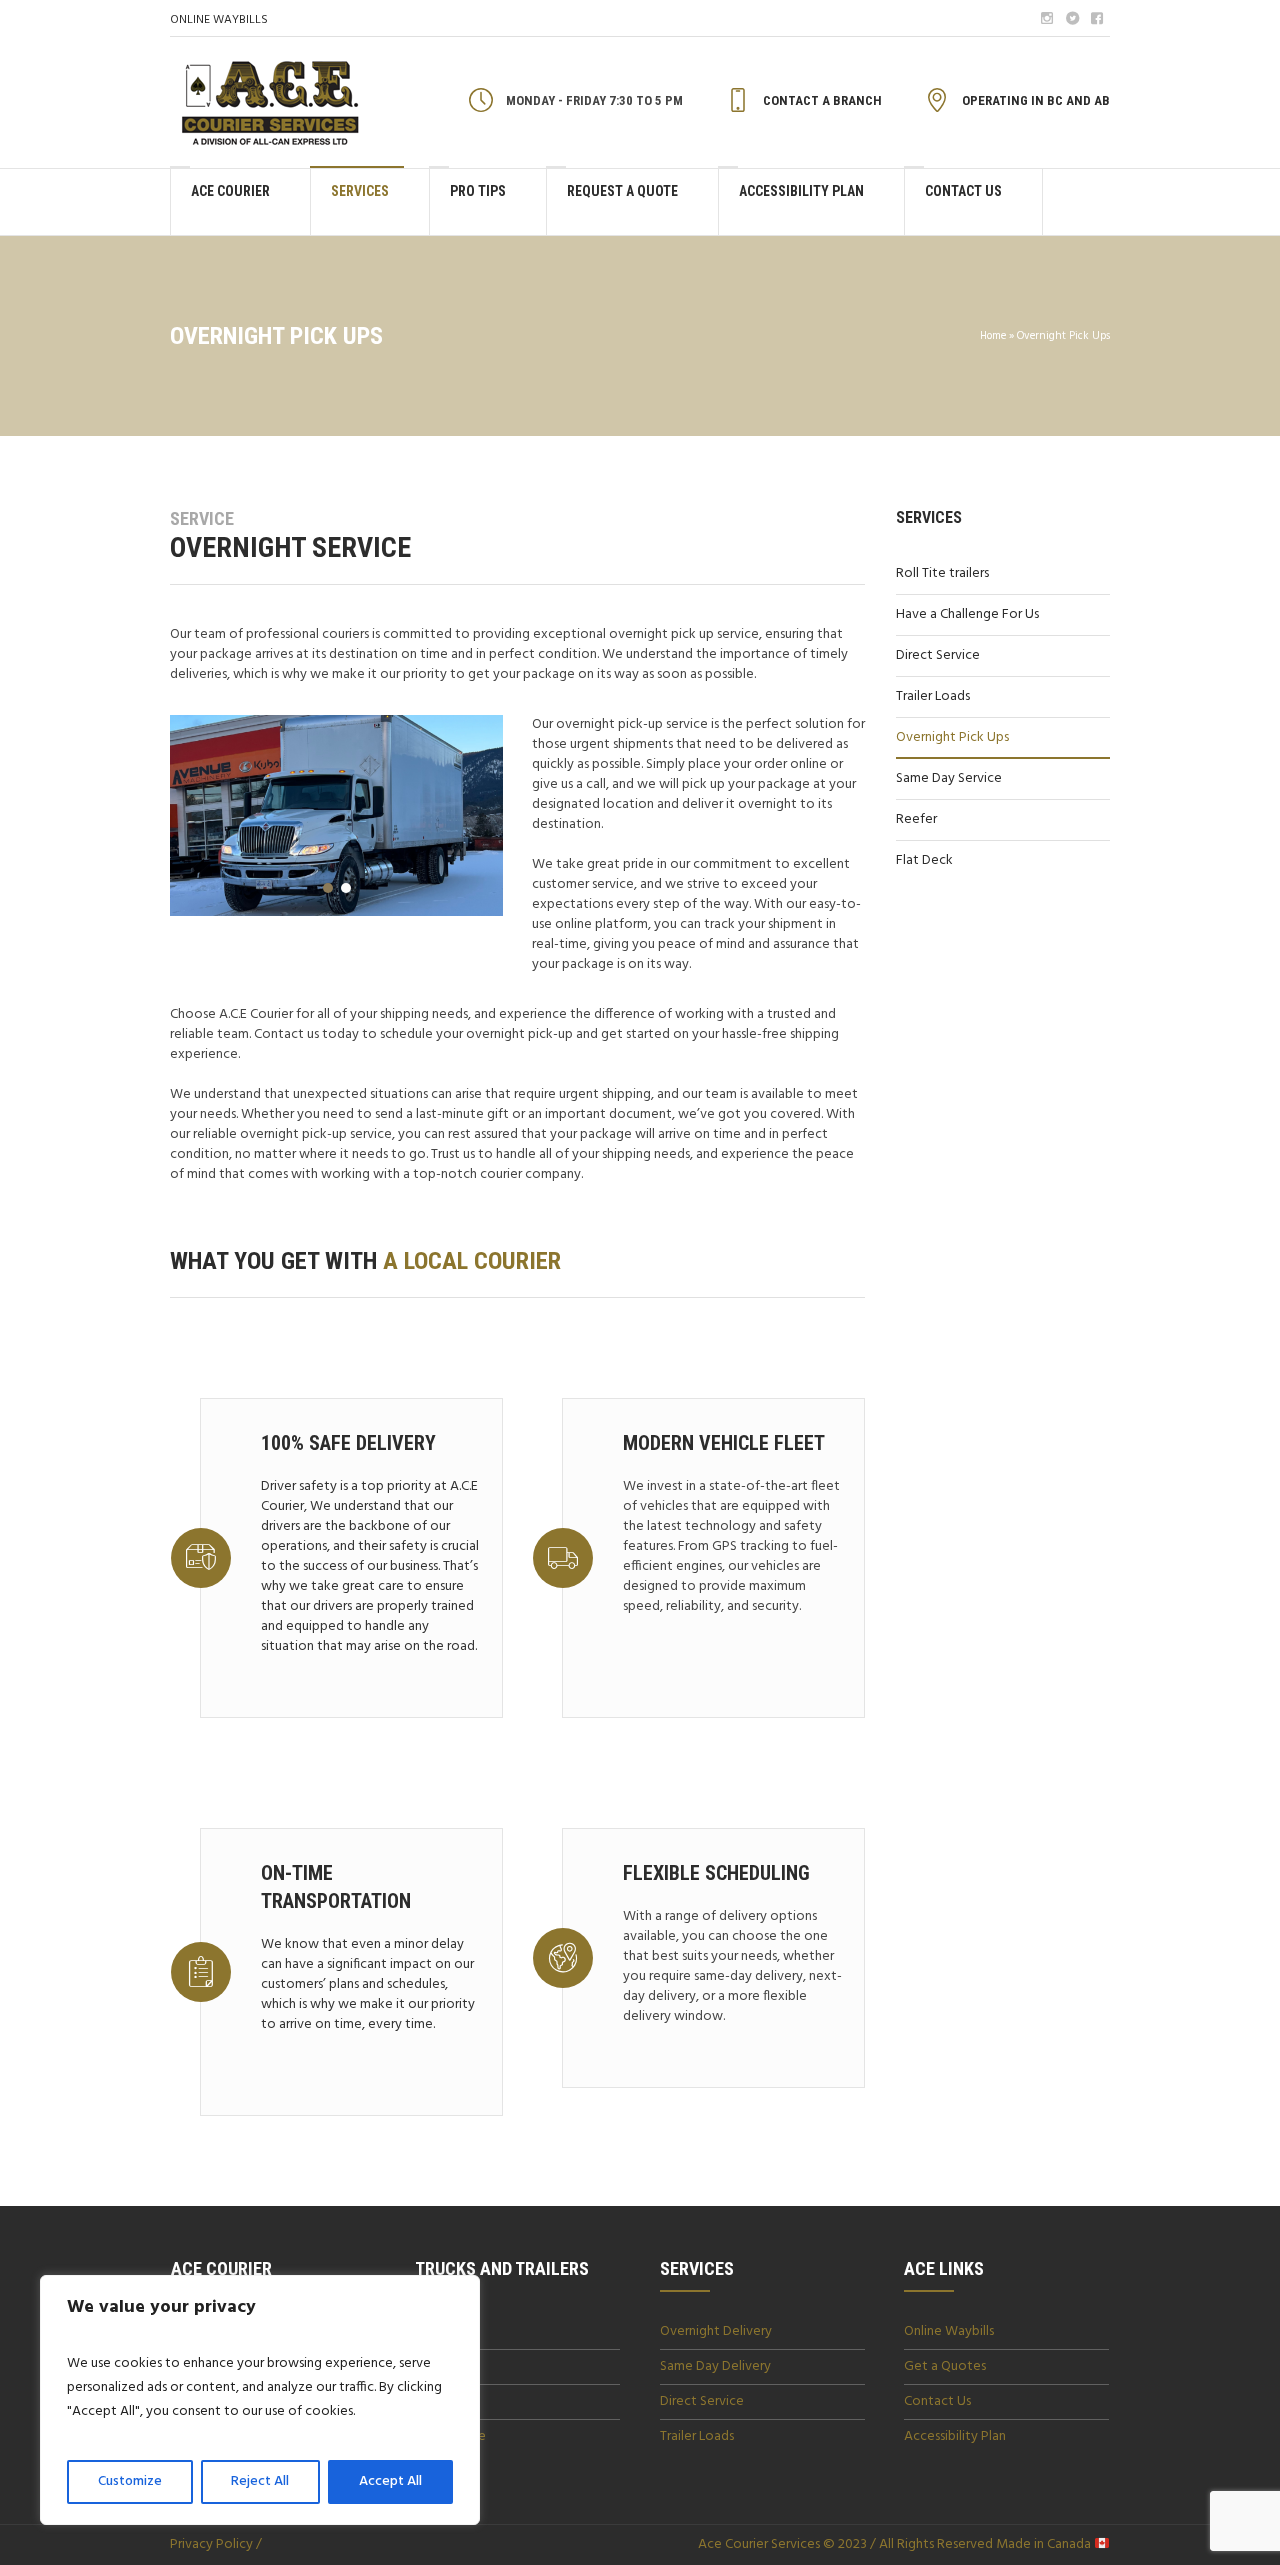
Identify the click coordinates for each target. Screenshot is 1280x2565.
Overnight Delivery (716, 2331)
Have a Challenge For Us (967, 614)
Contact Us (937, 2401)
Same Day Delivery (715, 2366)
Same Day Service (949, 778)
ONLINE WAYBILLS (219, 20)
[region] (260, 2400)
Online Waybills (949, 2331)
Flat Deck (924, 860)
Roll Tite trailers (942, 573)
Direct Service (938, 655)
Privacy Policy (211, 2544)
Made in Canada (1043, 2544)
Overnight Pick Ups (952, 737)
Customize (130, 2481)
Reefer (916, 819)
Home (993, 336)
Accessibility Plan (955, 2436)
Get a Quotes (945, 2366)
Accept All (390, 2481)
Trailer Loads (933, 696)
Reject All (260, 2481)
